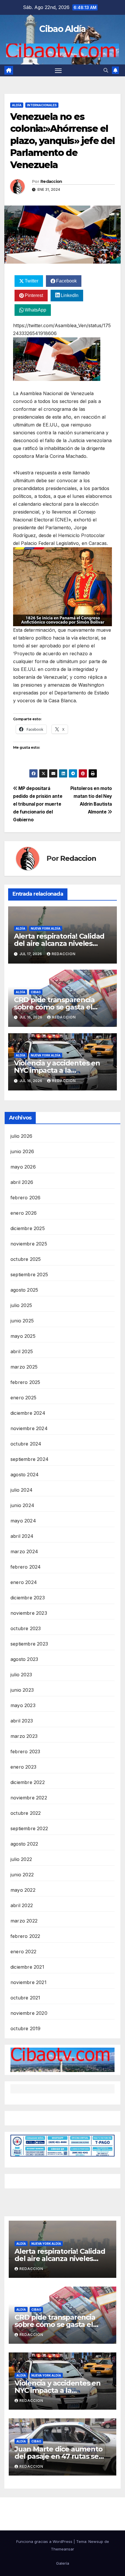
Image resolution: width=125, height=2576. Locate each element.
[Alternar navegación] (58, 71)
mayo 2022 (23, 1890)
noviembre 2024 (29, 1428)
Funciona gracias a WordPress (45, 2541)
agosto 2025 (24, 1290)
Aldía (17, 105)
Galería (63, 2563)
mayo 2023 (23, 1705)
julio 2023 (21, 1675)
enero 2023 (23, 1767)
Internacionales (42, 105)
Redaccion (51, 181)
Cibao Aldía (62, 29)
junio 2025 (22, 1321)
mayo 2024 (23, 1521)
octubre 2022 (26, 1813)
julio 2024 (22, 1490)
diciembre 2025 (28, 1228)
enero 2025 (23, 1398)
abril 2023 (22, 1721)
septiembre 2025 (29, 1275)
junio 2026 (22, 1151)
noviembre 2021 (28, 1982)
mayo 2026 (23, 1167)
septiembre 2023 (29, 1644)
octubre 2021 (25, 1998)
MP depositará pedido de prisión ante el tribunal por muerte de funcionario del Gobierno (38, 804)
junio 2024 (22, 1505)
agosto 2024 (25, 1475)
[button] (106, 70)
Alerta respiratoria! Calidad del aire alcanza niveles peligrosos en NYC (59, 943)
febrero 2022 (25, 1936)
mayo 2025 (23, 1336)
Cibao (36, 992)
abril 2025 (22, 1351)
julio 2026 (21, 1136)
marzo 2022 (24, 1921)
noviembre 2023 (29, 1613)
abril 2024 (22, 1536)
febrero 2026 (25, 1198)
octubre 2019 (25, 2028)
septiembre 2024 (30, 1459)
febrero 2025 (25, 1382)
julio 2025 (21, 1305)
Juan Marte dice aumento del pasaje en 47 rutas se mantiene (58, 2456)
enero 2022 (23, 1952)
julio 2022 (21, 1859)
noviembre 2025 (29, 1244)
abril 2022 (22, 1905)
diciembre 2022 (28, 1782)
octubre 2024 (26, 1444)
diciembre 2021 (27, 1967)
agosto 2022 (24, 1844)
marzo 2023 (24, 1736)
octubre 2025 (26, 1259)
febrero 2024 (26, 1567)
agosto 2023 (24, 1659)
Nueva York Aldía (46, 928)
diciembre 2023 (28, 1598)
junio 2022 (22, 1875)
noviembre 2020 (29, 2013)
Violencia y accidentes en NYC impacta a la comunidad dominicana (57, 1070)
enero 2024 (24, 1582)
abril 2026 (22, 1182)
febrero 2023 (25, 1751)
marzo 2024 (24, 1551)
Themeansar (63, 2549)
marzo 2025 (24, 1367)
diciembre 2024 (28, 1413)
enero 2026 (24, 1213)
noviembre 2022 (29, 1798)
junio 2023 (22, 1690)
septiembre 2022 (29, 1828)
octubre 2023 (26, 1628)
